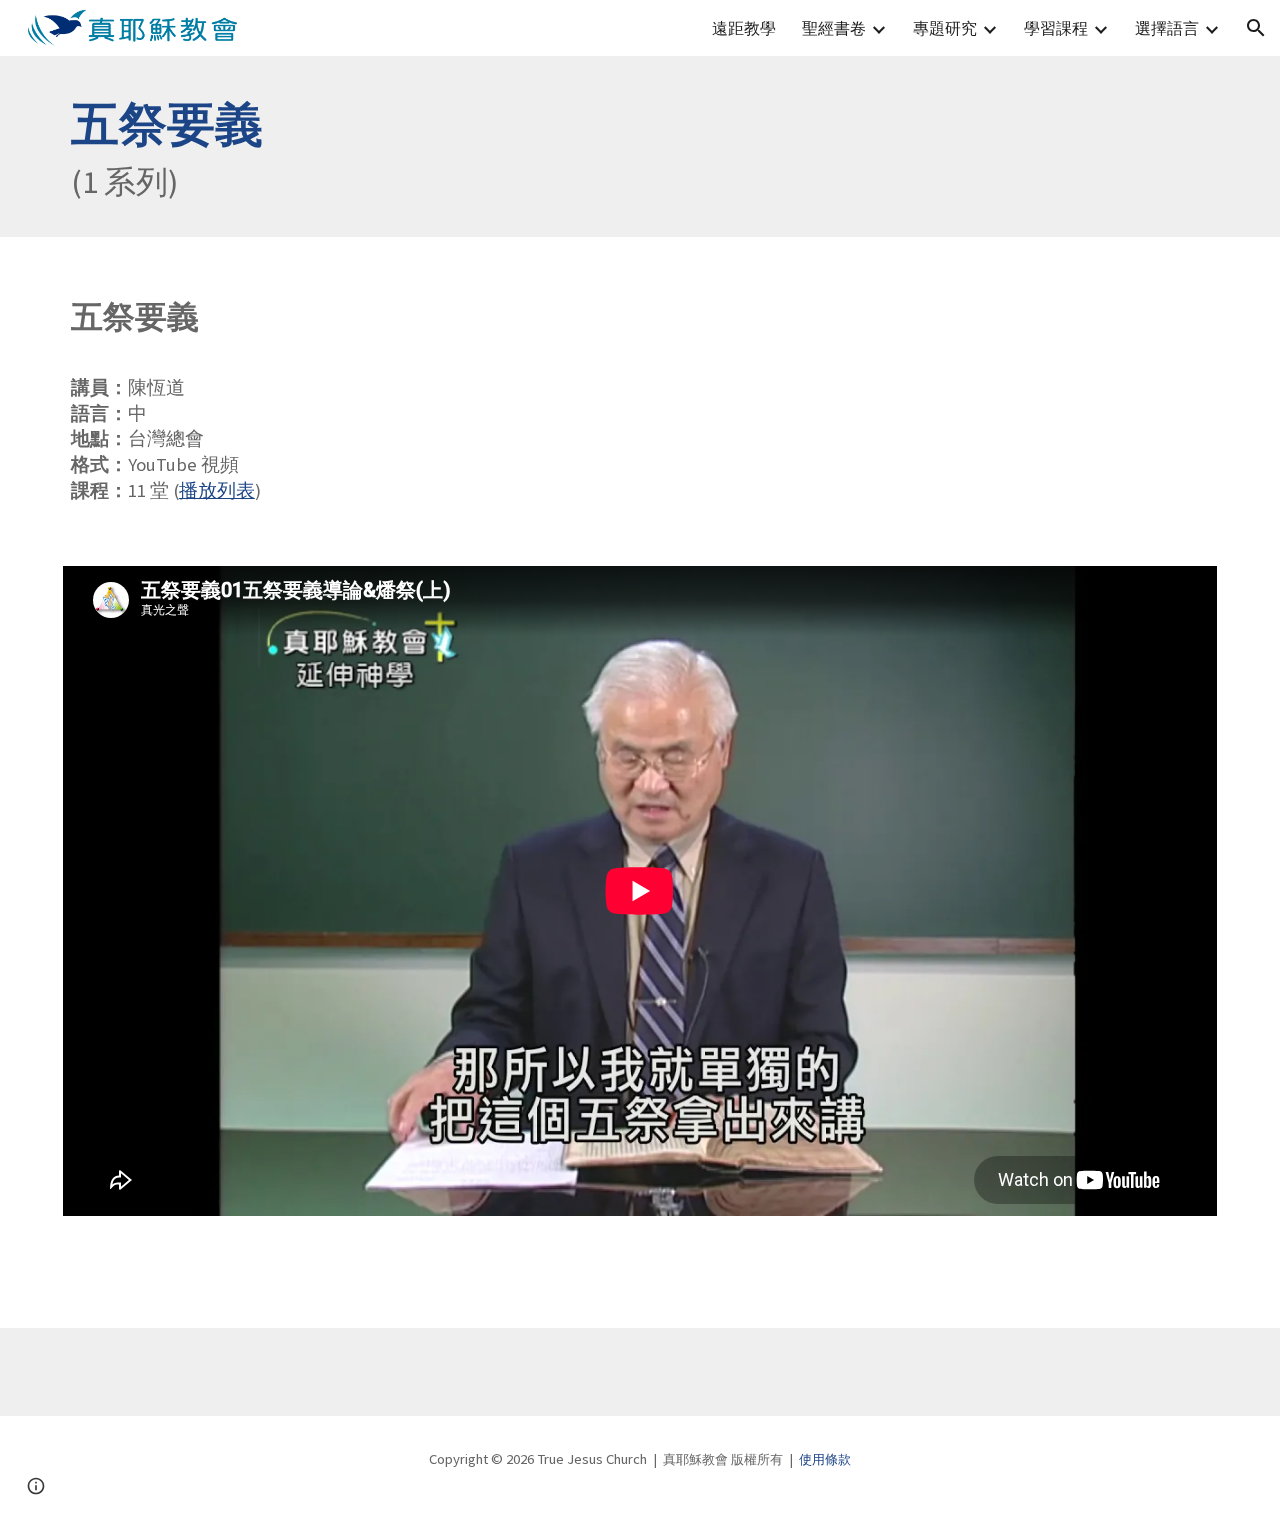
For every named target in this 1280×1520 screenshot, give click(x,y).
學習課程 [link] (1056, 28)
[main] (640, 146)
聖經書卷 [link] (834, 28)
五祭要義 (167, 124)
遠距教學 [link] (744, 28)
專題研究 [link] (945, 28)
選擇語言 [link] (1167, 28)
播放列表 (217, 490)
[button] (1256, 28)
